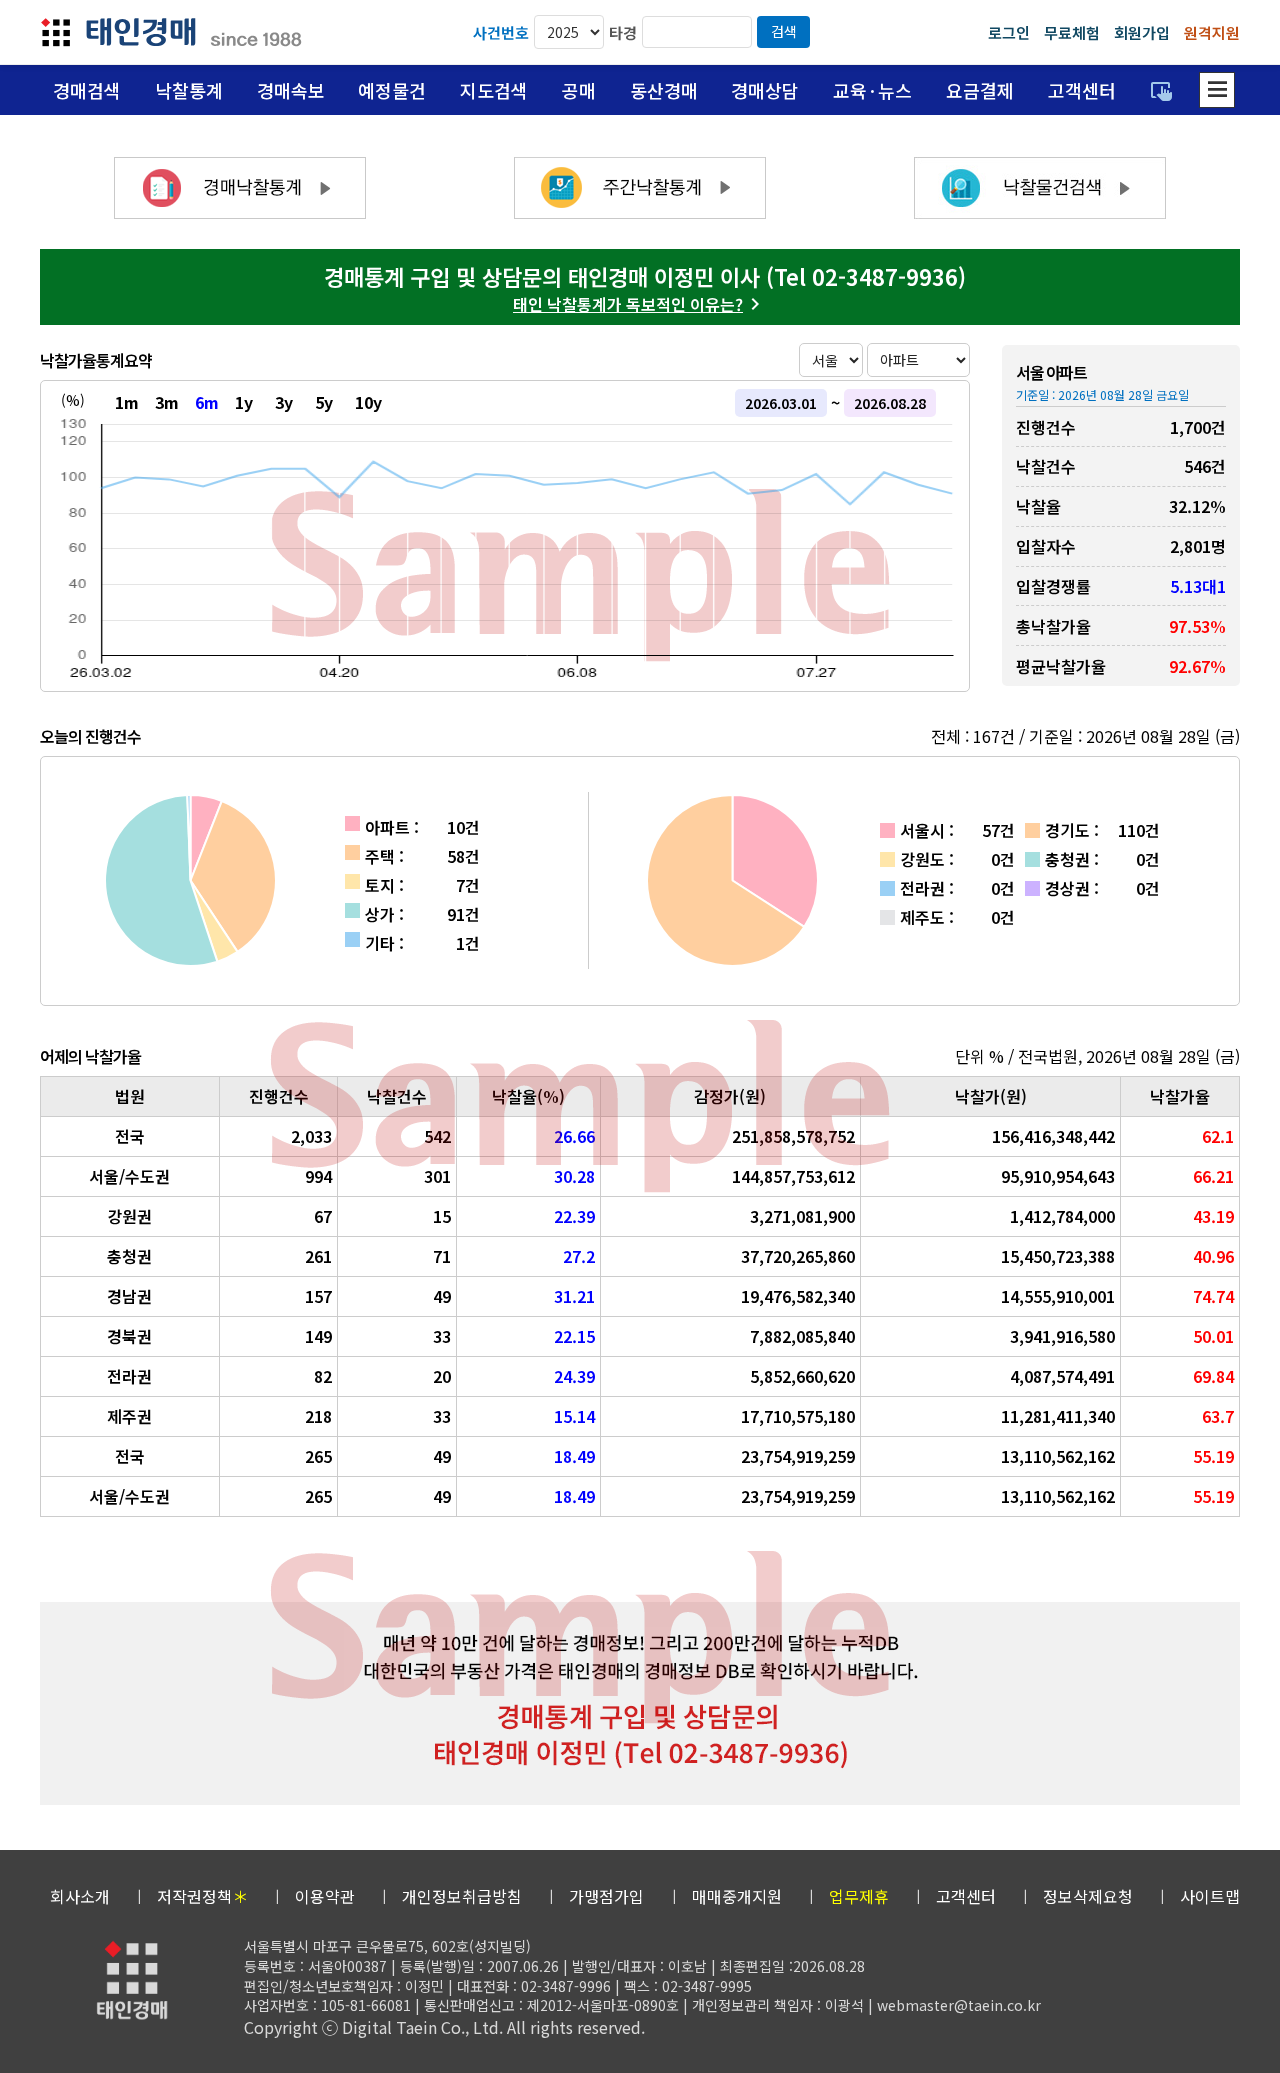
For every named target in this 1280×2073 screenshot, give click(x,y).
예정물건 (392, 90)
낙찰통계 (189, 90)
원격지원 (1212, 32)
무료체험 (1072, 32)
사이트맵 (1210, 1896)
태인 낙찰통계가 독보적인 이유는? (628, 304)
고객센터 (1082, 90)
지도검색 (494, 90)
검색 (784, 31)
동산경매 (664, 90)
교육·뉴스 (872, 90)
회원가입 (1142, 32)
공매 (579, 90)
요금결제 (980, 90)
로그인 (1009, 32)
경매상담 (765, 90)
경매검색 (87, 90)
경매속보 (291, 90)
